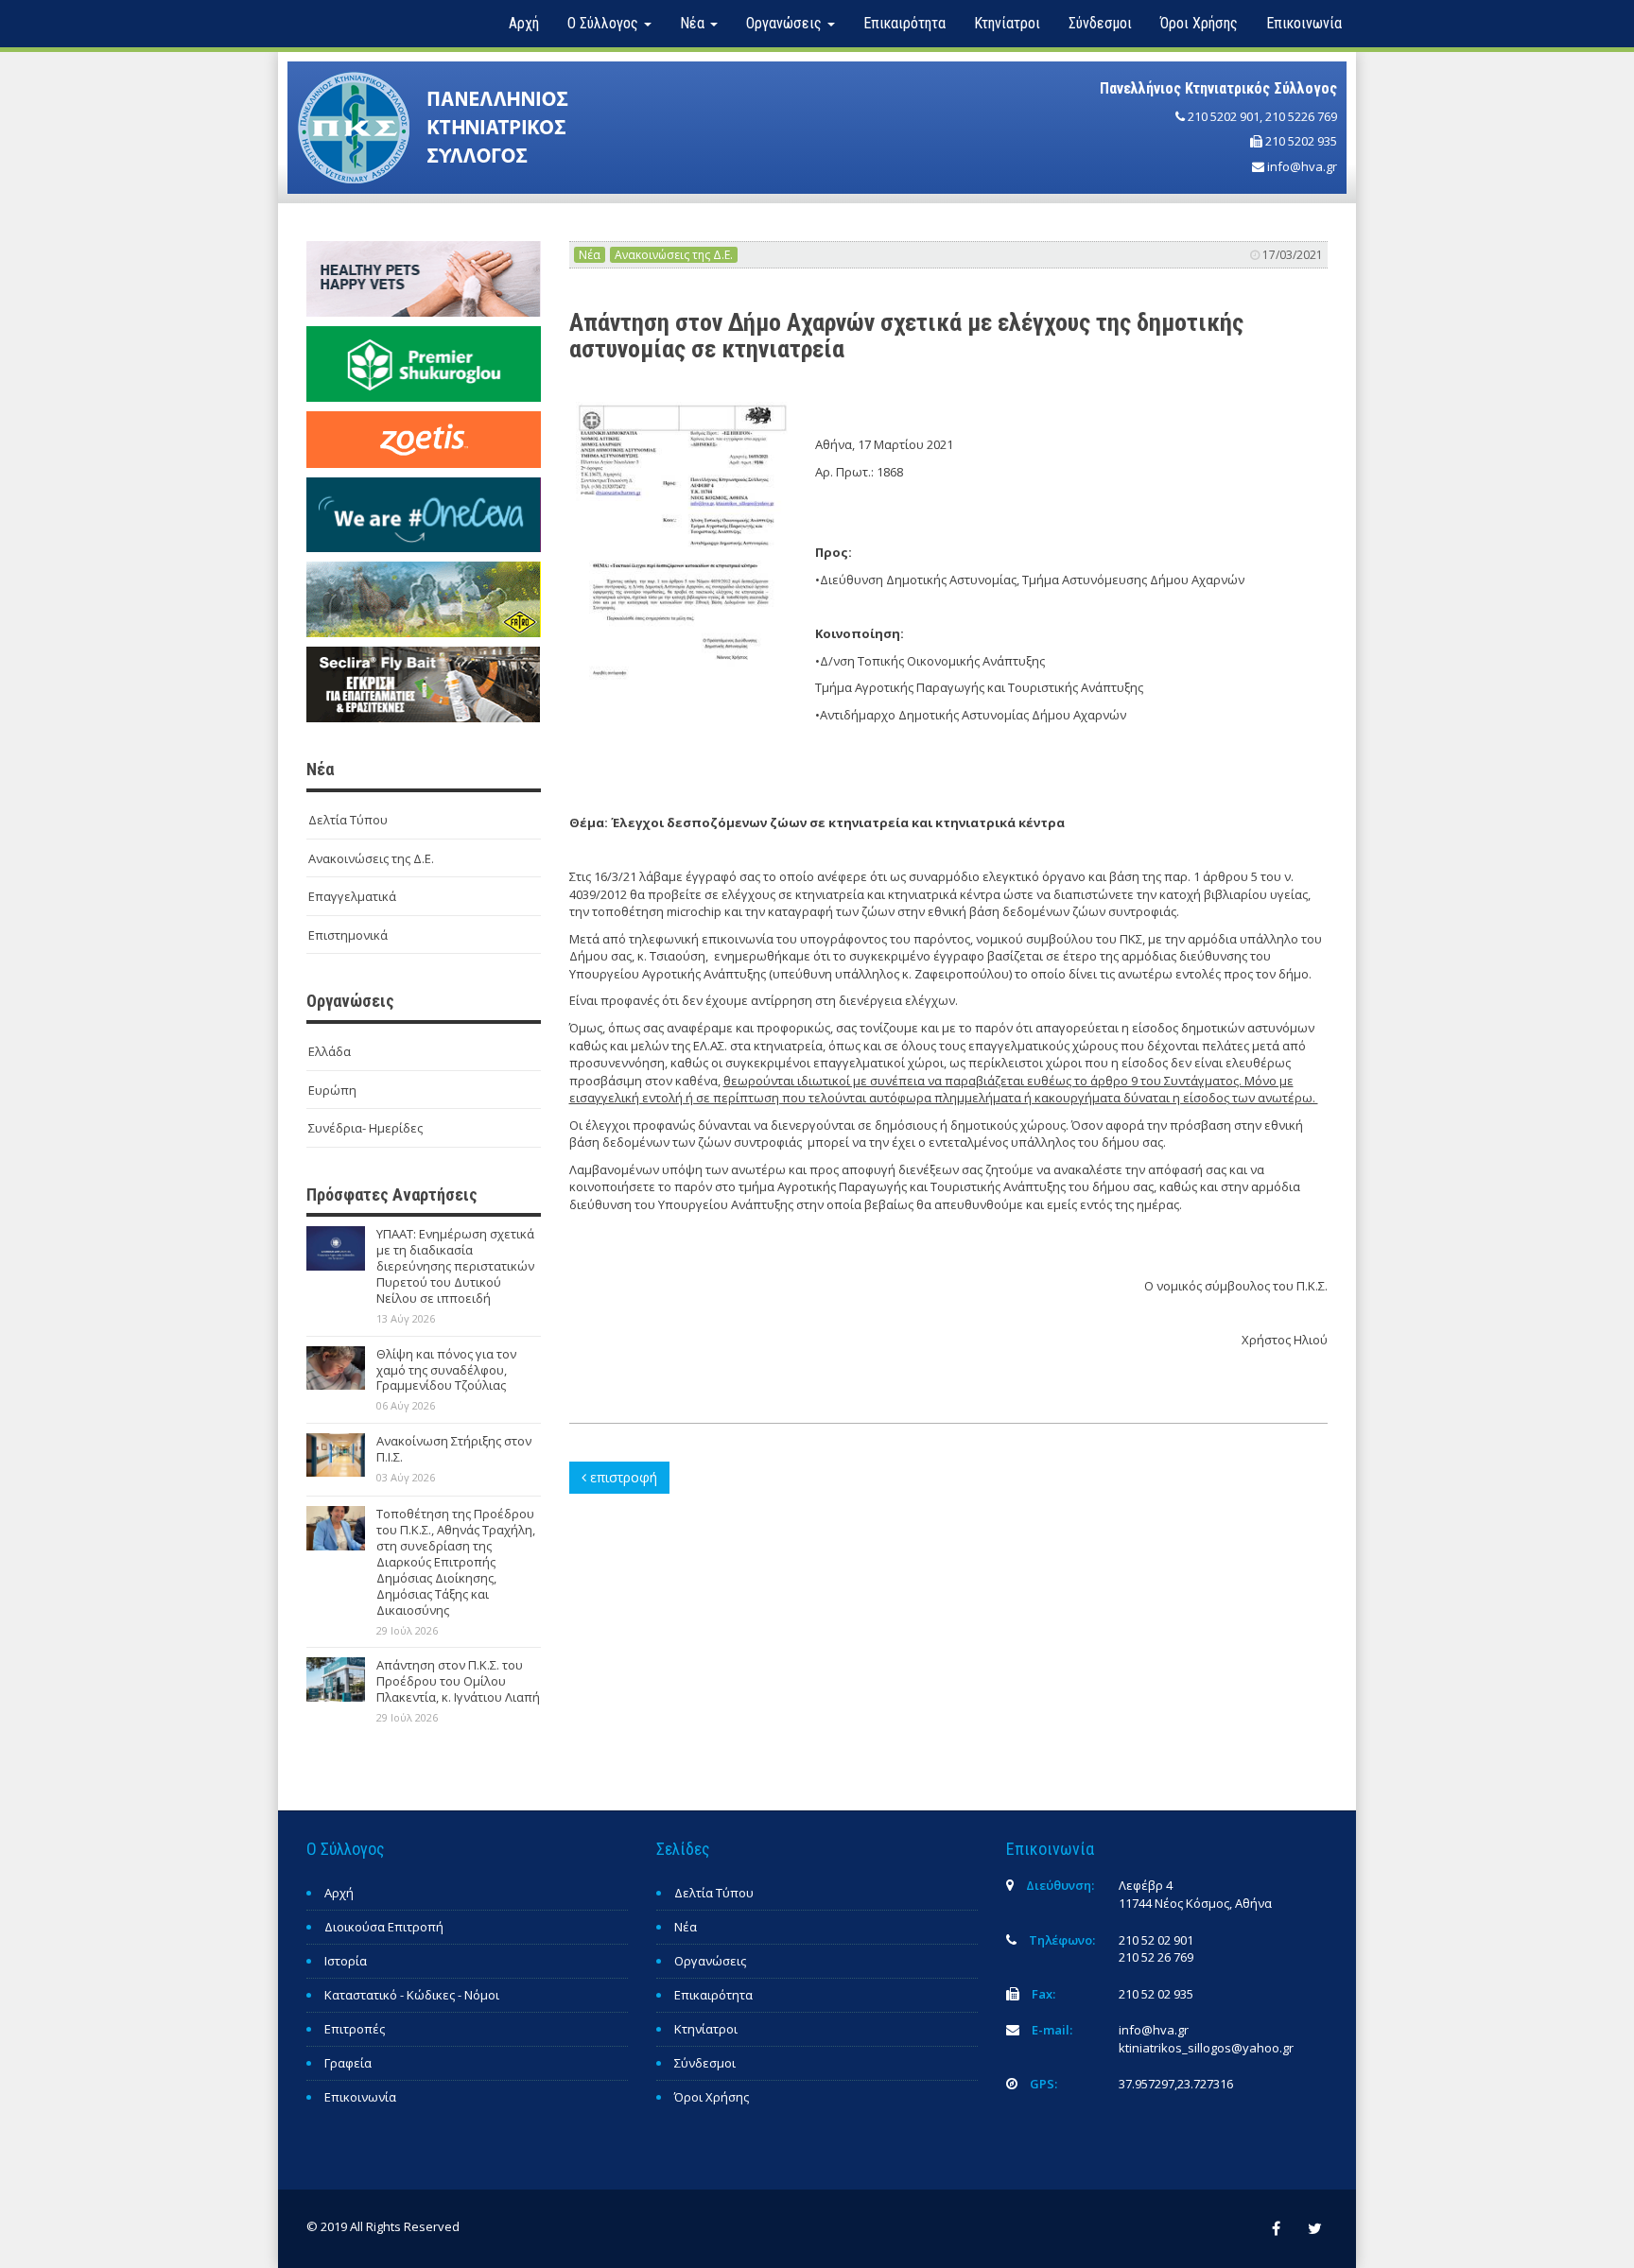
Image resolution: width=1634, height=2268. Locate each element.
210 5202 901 (1224, 116)
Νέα (590, 255)
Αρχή (524, 23)
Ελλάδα (330, 1051)
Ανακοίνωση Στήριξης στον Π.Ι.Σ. (454, 1449)
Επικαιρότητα (904, 23)
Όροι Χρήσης (1199, 23)
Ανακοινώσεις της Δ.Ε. (371, 858)
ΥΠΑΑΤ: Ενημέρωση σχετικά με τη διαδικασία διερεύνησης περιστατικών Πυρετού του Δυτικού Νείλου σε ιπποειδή (455, 1266)
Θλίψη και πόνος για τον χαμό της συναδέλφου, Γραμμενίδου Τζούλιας (446, 1370)
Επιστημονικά (348, 935)
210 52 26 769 (1156, 1957)
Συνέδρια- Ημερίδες (365, 1128)
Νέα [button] (694, 23)
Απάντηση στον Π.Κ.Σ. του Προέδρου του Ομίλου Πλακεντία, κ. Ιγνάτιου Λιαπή (458, 1681)
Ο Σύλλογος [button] (605, 23)
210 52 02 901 (1156, 1940)
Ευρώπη (332, 1090)
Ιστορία (346, 1961)
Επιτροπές (355, 2029)
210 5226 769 (1301, 116)
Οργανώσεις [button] (786, 23)
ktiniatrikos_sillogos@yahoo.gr (1206, 2048)
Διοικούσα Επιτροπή (384, 1927)
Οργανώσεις (710, 1961)
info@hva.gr (1302, 166)
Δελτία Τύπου (348, 820)
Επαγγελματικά (352, 896)
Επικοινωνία (1304, 23)
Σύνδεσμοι (1100, 23)
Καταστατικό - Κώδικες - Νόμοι (412, 1995)
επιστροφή (622, 1477)
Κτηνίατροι (1007, 23)
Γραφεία (348, 2063)
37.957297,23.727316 (1176, 2084)
